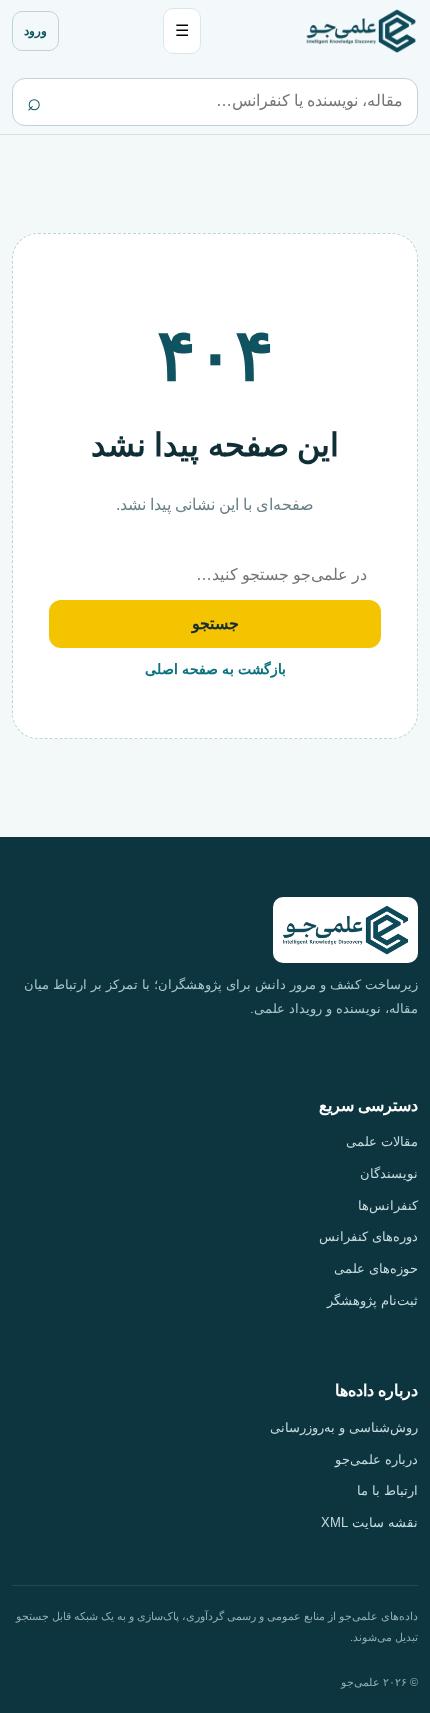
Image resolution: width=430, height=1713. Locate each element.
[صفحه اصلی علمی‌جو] (361, 30)
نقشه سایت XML (369, 1522)
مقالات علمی (382, 1141)
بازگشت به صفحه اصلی (215, 669)
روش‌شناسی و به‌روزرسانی (344, 1427)
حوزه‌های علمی (376, 1268)
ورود (35, 31)
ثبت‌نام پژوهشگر (372, 1300)
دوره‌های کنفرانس (368, 1236)
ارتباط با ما (387, 1490)
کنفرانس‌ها (388, 1205)
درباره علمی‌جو (376, 1459)
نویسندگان (389, 1173)
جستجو (215, 623)
